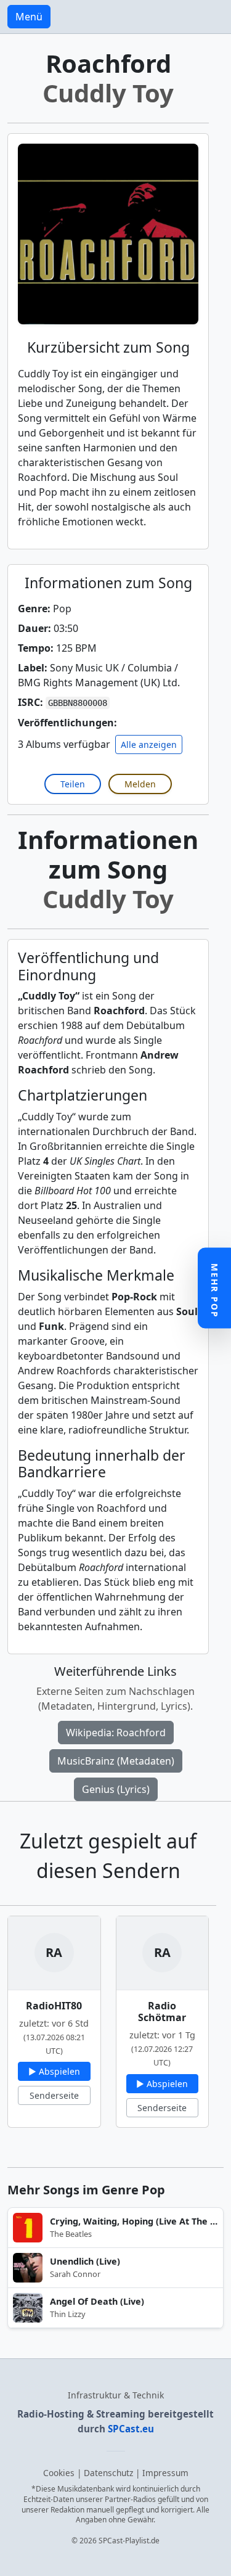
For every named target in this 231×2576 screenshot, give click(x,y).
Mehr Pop (215, 1291)
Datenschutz (108, 2473)
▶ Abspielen (54, 2071)
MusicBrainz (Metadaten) (116, 1761)
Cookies (59, 2473)
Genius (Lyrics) (116, 1789)
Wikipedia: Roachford (116, 1733)
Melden (140, 784)
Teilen (73, 784)
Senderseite (54, 2095)
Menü (29, 17)
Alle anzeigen (149, 744)
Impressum (165, 2473)
